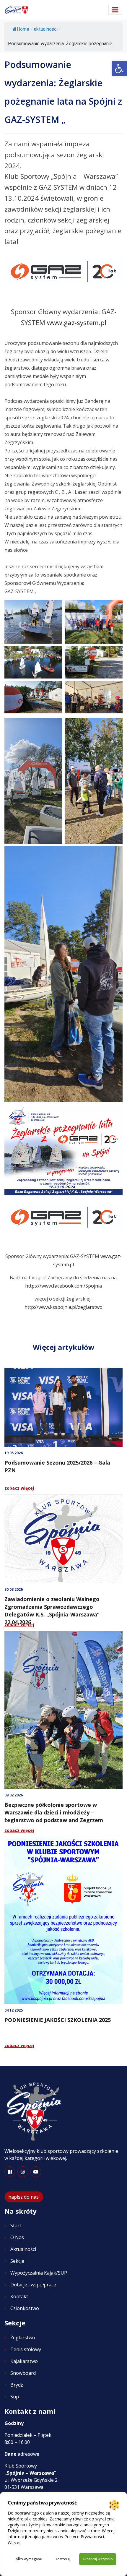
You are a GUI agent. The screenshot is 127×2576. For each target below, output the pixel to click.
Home (23, 29)
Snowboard (23, 2373)
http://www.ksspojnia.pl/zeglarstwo (63, 1307)
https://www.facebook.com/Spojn (62, 1286)
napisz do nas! (24, 2197)
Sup (15, 2397)
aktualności (46, 29)
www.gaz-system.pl (77, 323)
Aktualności (23, 2249)
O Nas (17, 2237)
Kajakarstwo (24, 2361)
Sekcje (17, 2261)
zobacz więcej (19, 1488)
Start (16, 2226)
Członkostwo (25, 2308)
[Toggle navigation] (115, 10)
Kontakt (19, 2296)
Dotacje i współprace (33, 2285)
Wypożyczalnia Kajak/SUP (39, 2273)
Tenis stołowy (26, 2349)
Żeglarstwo (23, 2338)
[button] (119, 69)
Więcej (14, 2542)
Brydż (17, 2385)
